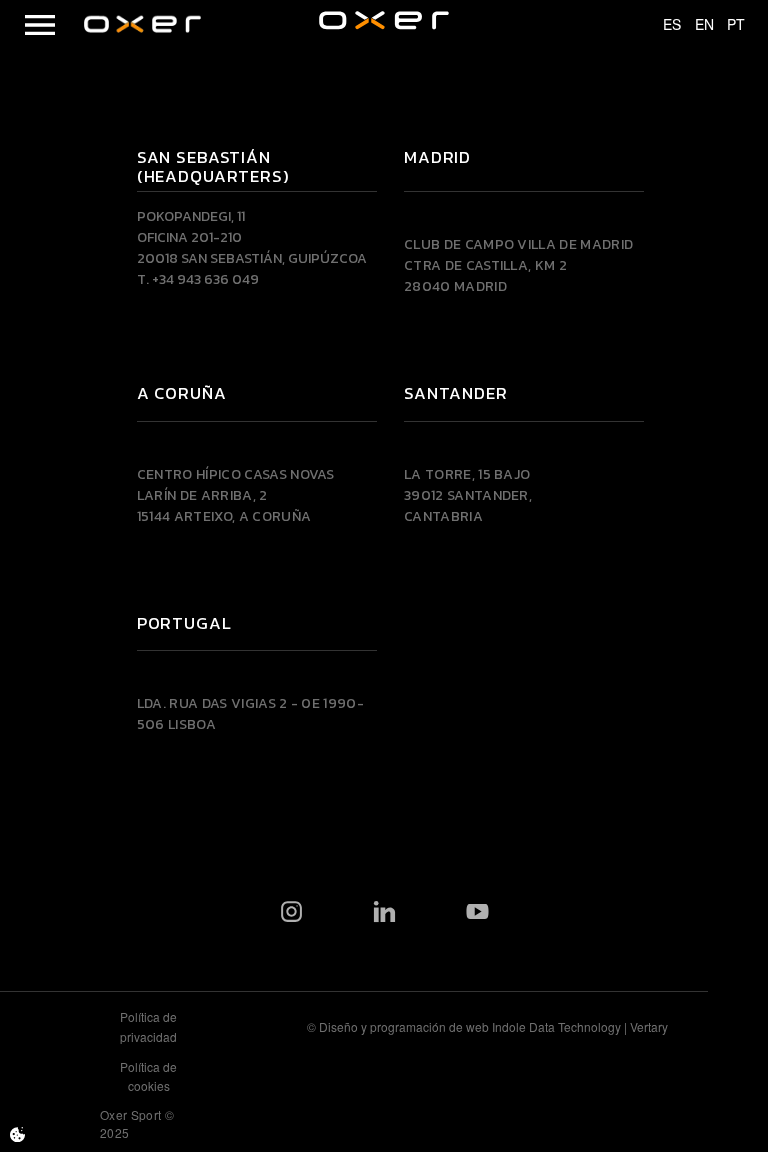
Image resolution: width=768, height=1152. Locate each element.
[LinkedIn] (384, 911)
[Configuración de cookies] (17, 1134)
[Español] (663, 25)
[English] (695, 25)
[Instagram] (291, 911)
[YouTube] (477, 911)
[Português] (727, 25)
